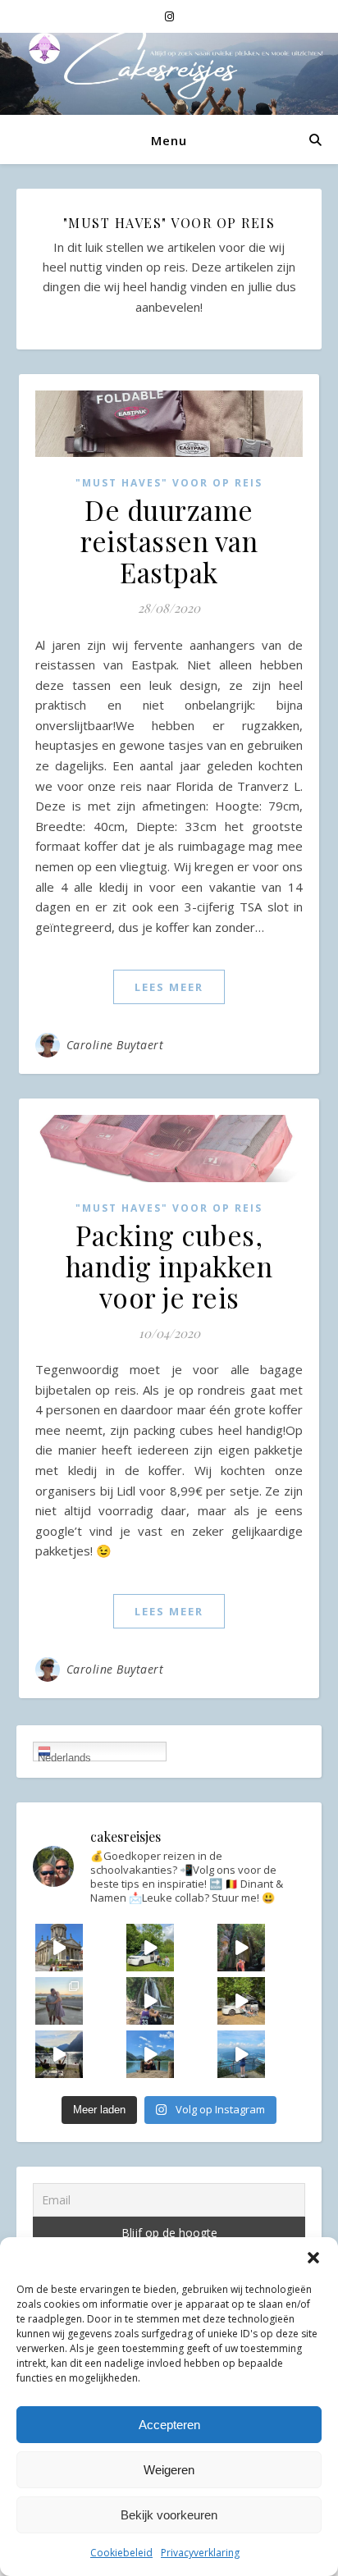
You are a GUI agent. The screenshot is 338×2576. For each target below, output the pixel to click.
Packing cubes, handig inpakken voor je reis (169, 1266)
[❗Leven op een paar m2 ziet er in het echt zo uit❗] (59, 2054)
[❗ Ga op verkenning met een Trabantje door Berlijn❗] (59, 1948)
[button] (313, 2258)
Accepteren (169, 2425)
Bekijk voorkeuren (169, 2515)
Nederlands (64, 1756)
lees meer (169, 987)
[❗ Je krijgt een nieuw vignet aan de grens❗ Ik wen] (241, 2054)
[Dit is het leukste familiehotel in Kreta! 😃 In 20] (59, 2001)
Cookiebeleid (121, 2553)
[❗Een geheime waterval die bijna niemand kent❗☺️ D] (150, 2001)
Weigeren (169, 2470)
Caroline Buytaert (115, 1045)
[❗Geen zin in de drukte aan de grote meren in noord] (150, 2054)
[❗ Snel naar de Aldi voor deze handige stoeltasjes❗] (241, 2001)
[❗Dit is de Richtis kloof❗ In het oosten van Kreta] (241, 1948)
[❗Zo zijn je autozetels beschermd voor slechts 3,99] (150, 1948)
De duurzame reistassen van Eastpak (169, 541)
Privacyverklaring (200, 2553)
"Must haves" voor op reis (169, 483)
